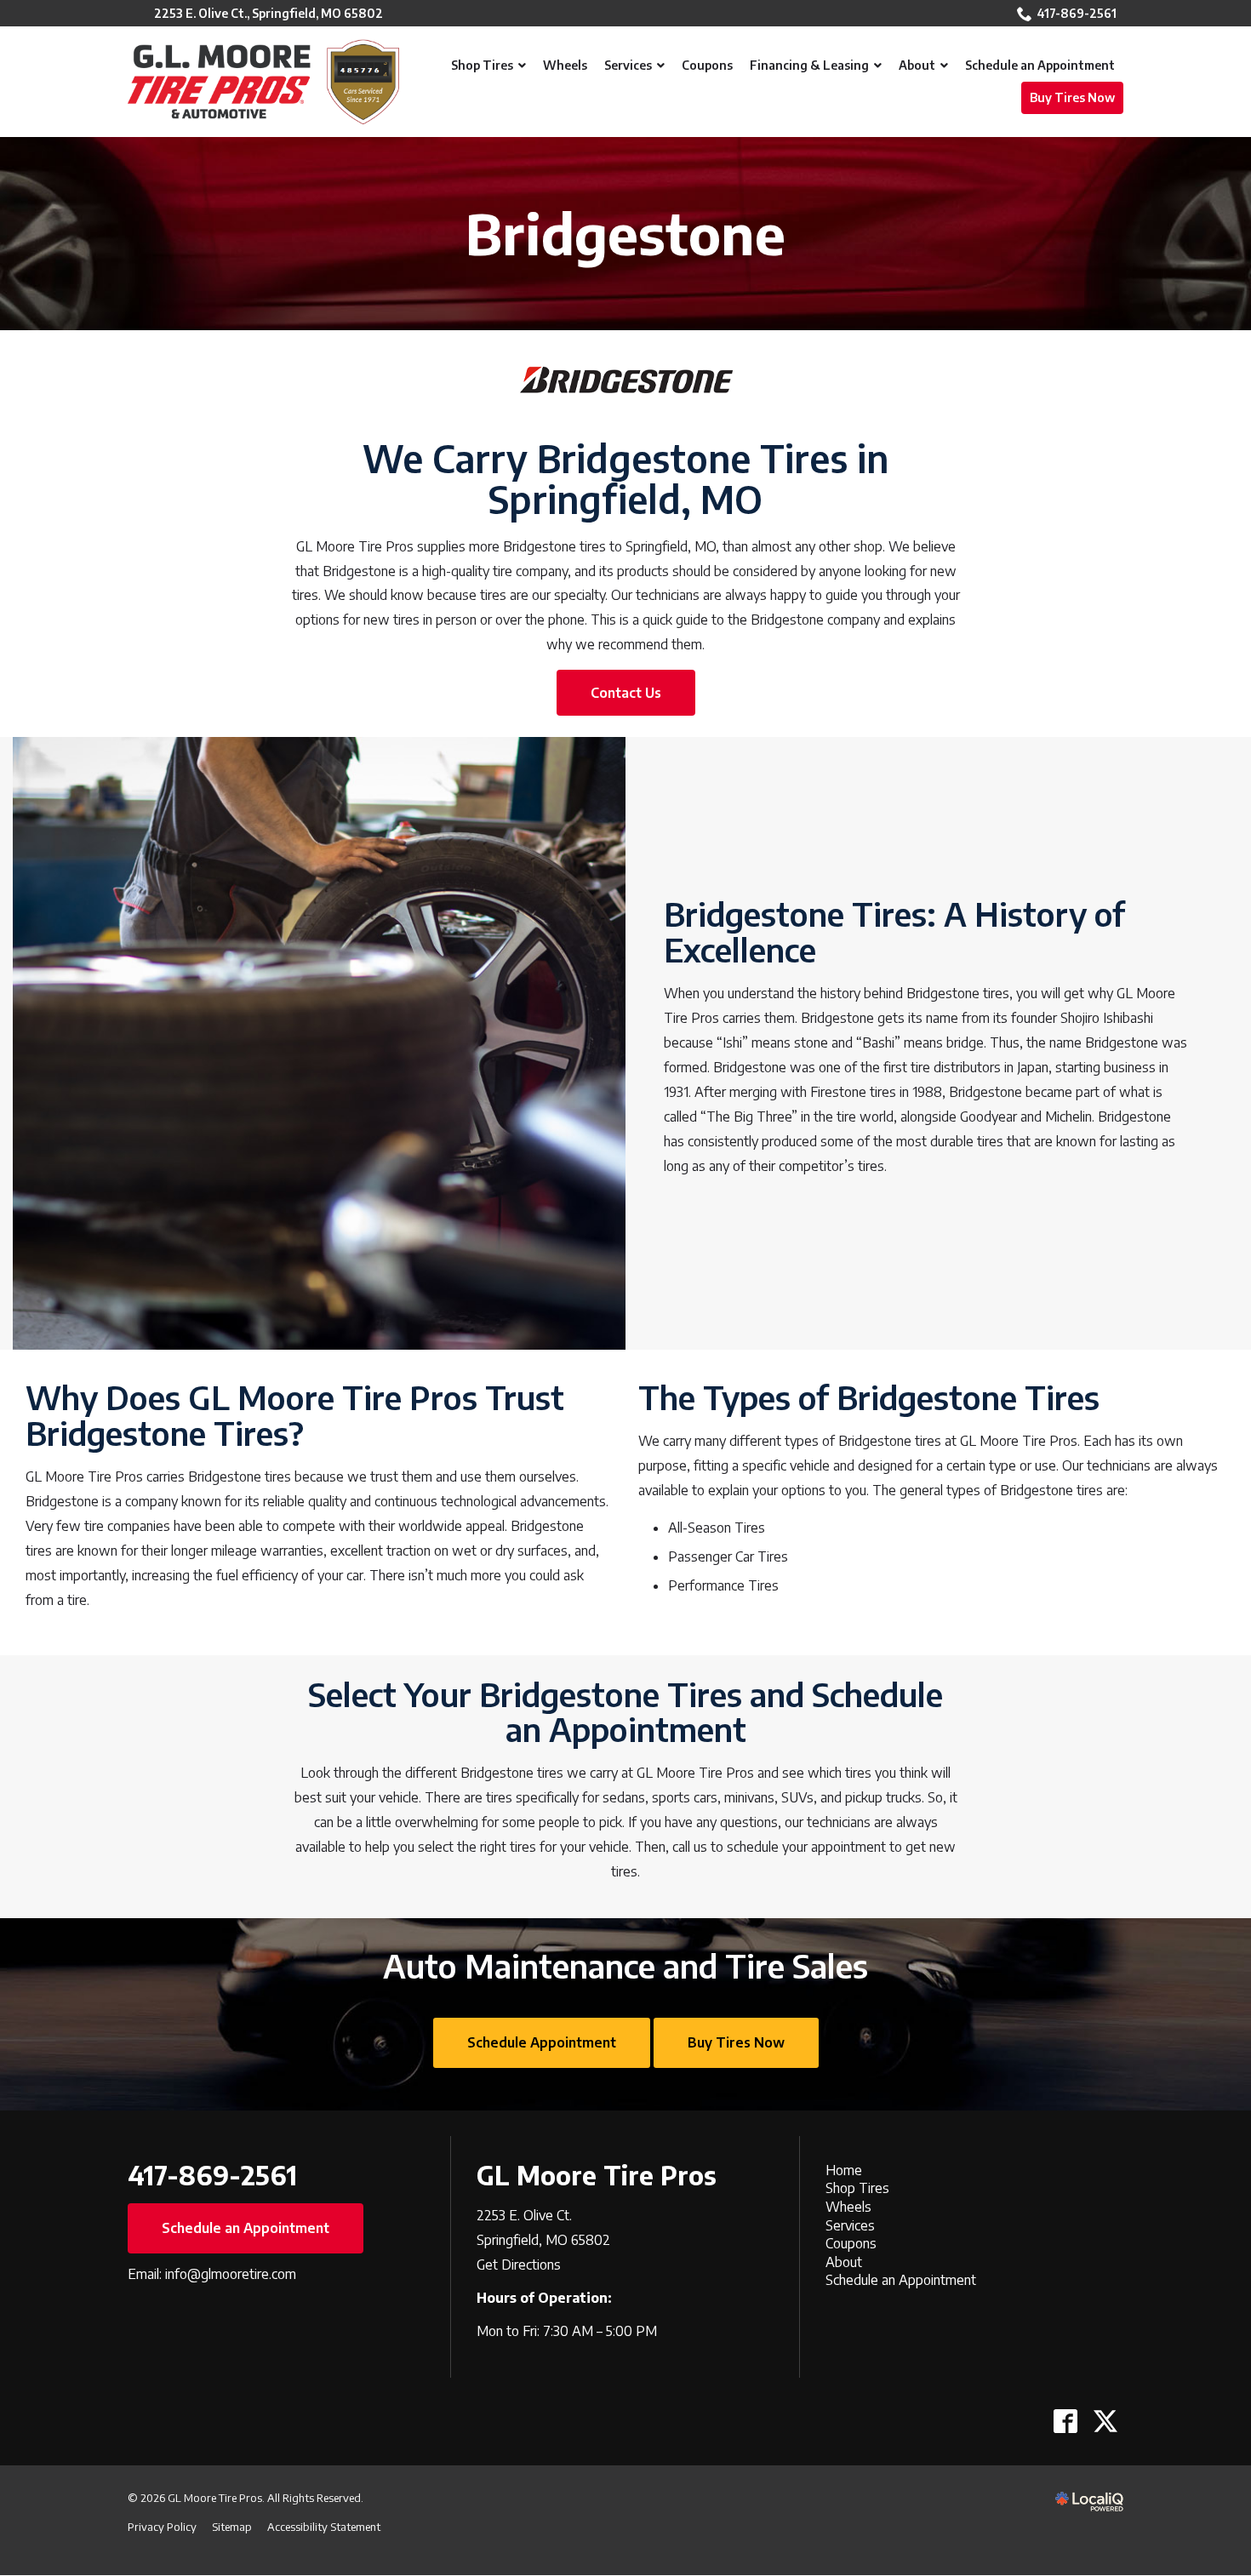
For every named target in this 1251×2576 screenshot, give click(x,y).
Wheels (848, 2207)
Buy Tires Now (736, 2042)
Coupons (851, 2243)
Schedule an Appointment (246, 2228)
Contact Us (626, 693)
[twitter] (1105, 2422)
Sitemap (232, 2527)
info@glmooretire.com (231, 2274)
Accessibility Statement (324, 2527)
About (844, 2262)
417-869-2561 (1077, 13)
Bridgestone (625, 234)
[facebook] (1065, 2422)
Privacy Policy (162, 2527)
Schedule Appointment (542, 2042)
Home (844, 2170)
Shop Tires (857, 2188)
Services (850, 2225)
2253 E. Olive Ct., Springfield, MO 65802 (268, 13)
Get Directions (519, 2265)
